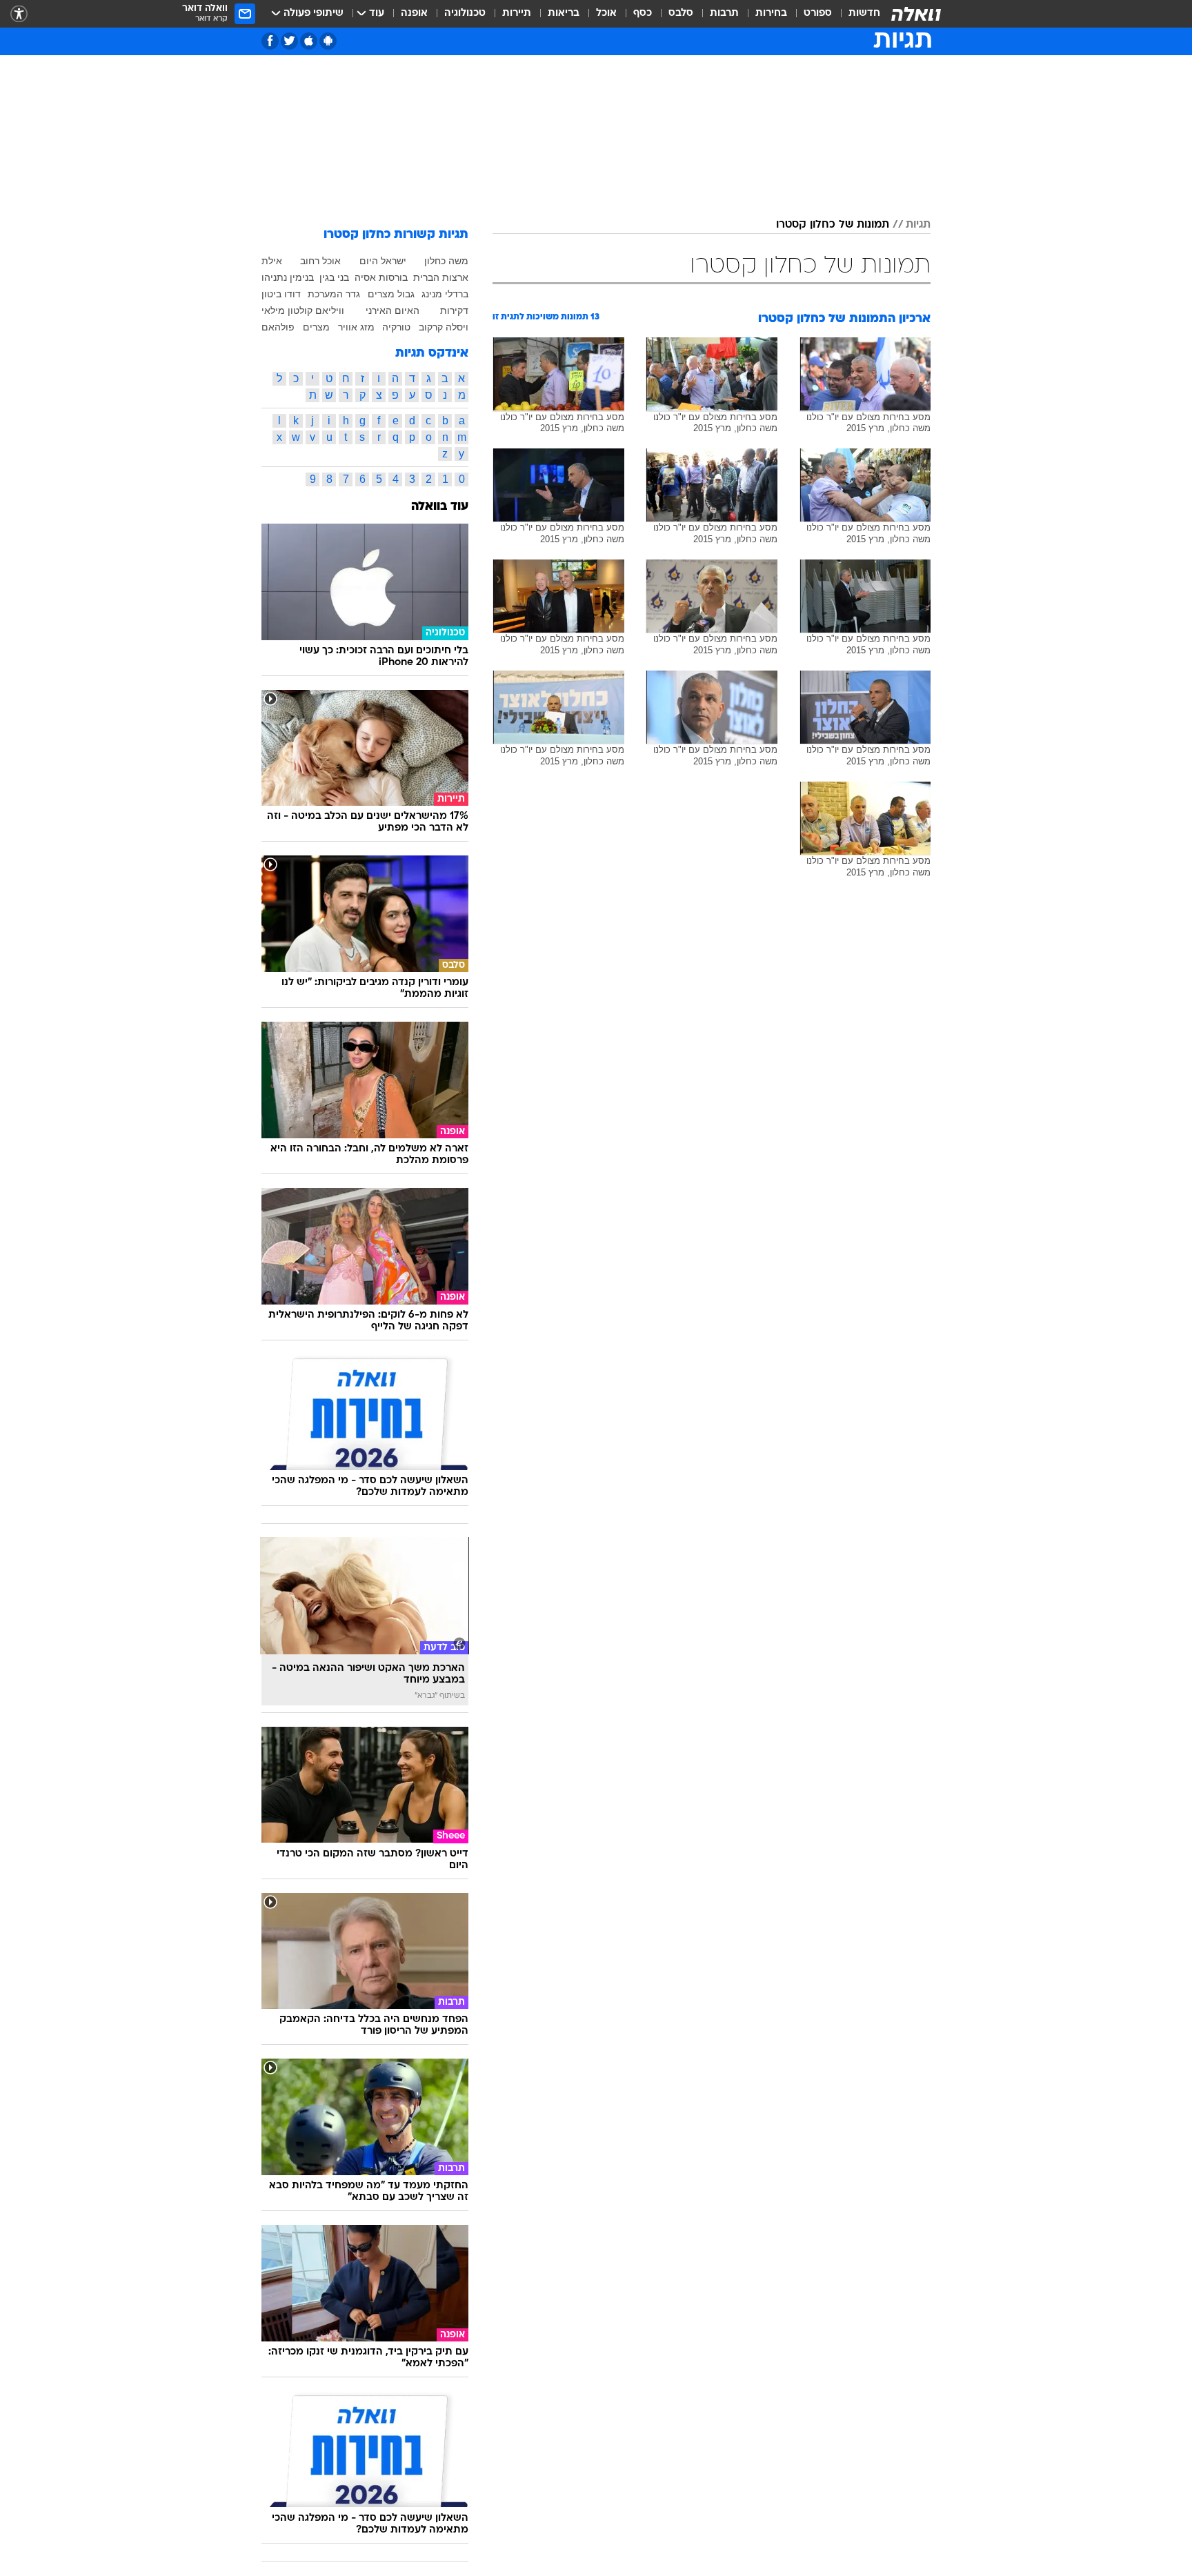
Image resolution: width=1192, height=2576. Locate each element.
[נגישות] (19, 14)
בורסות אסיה (381, 277)
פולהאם (278, 327)
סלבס (681, 13)
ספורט (818, 13)
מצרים (316, 327)
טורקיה (396, 327)
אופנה (414, 13)
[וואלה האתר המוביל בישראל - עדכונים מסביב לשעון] (916, 14)
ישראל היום (383, 261)
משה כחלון (446, 261)
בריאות (564, 13)
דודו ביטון (281, 294)
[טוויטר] (289, 41)
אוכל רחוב (320, 261)
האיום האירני (393, 310)
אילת (272, 261)
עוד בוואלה (440, 507)
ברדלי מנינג (445, 294)
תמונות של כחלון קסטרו (833, 225)
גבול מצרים (391, 294)
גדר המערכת (334, 294)
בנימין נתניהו (288, 277)
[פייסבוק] (270, 41)
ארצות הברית (441, 277)
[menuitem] (856, 14)
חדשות (864, 13)
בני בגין (334, 277)
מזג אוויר (356, 327)
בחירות (771, 13)
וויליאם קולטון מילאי (303, 310)
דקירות (454, 310)
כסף (643, 13)
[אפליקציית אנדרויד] (328, 41)
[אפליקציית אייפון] (309, 41)
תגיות (918, 225)
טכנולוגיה (465, 13)
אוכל (606, 13)
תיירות (517, 13)
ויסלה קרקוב (444, 327)
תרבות (724, 13)
